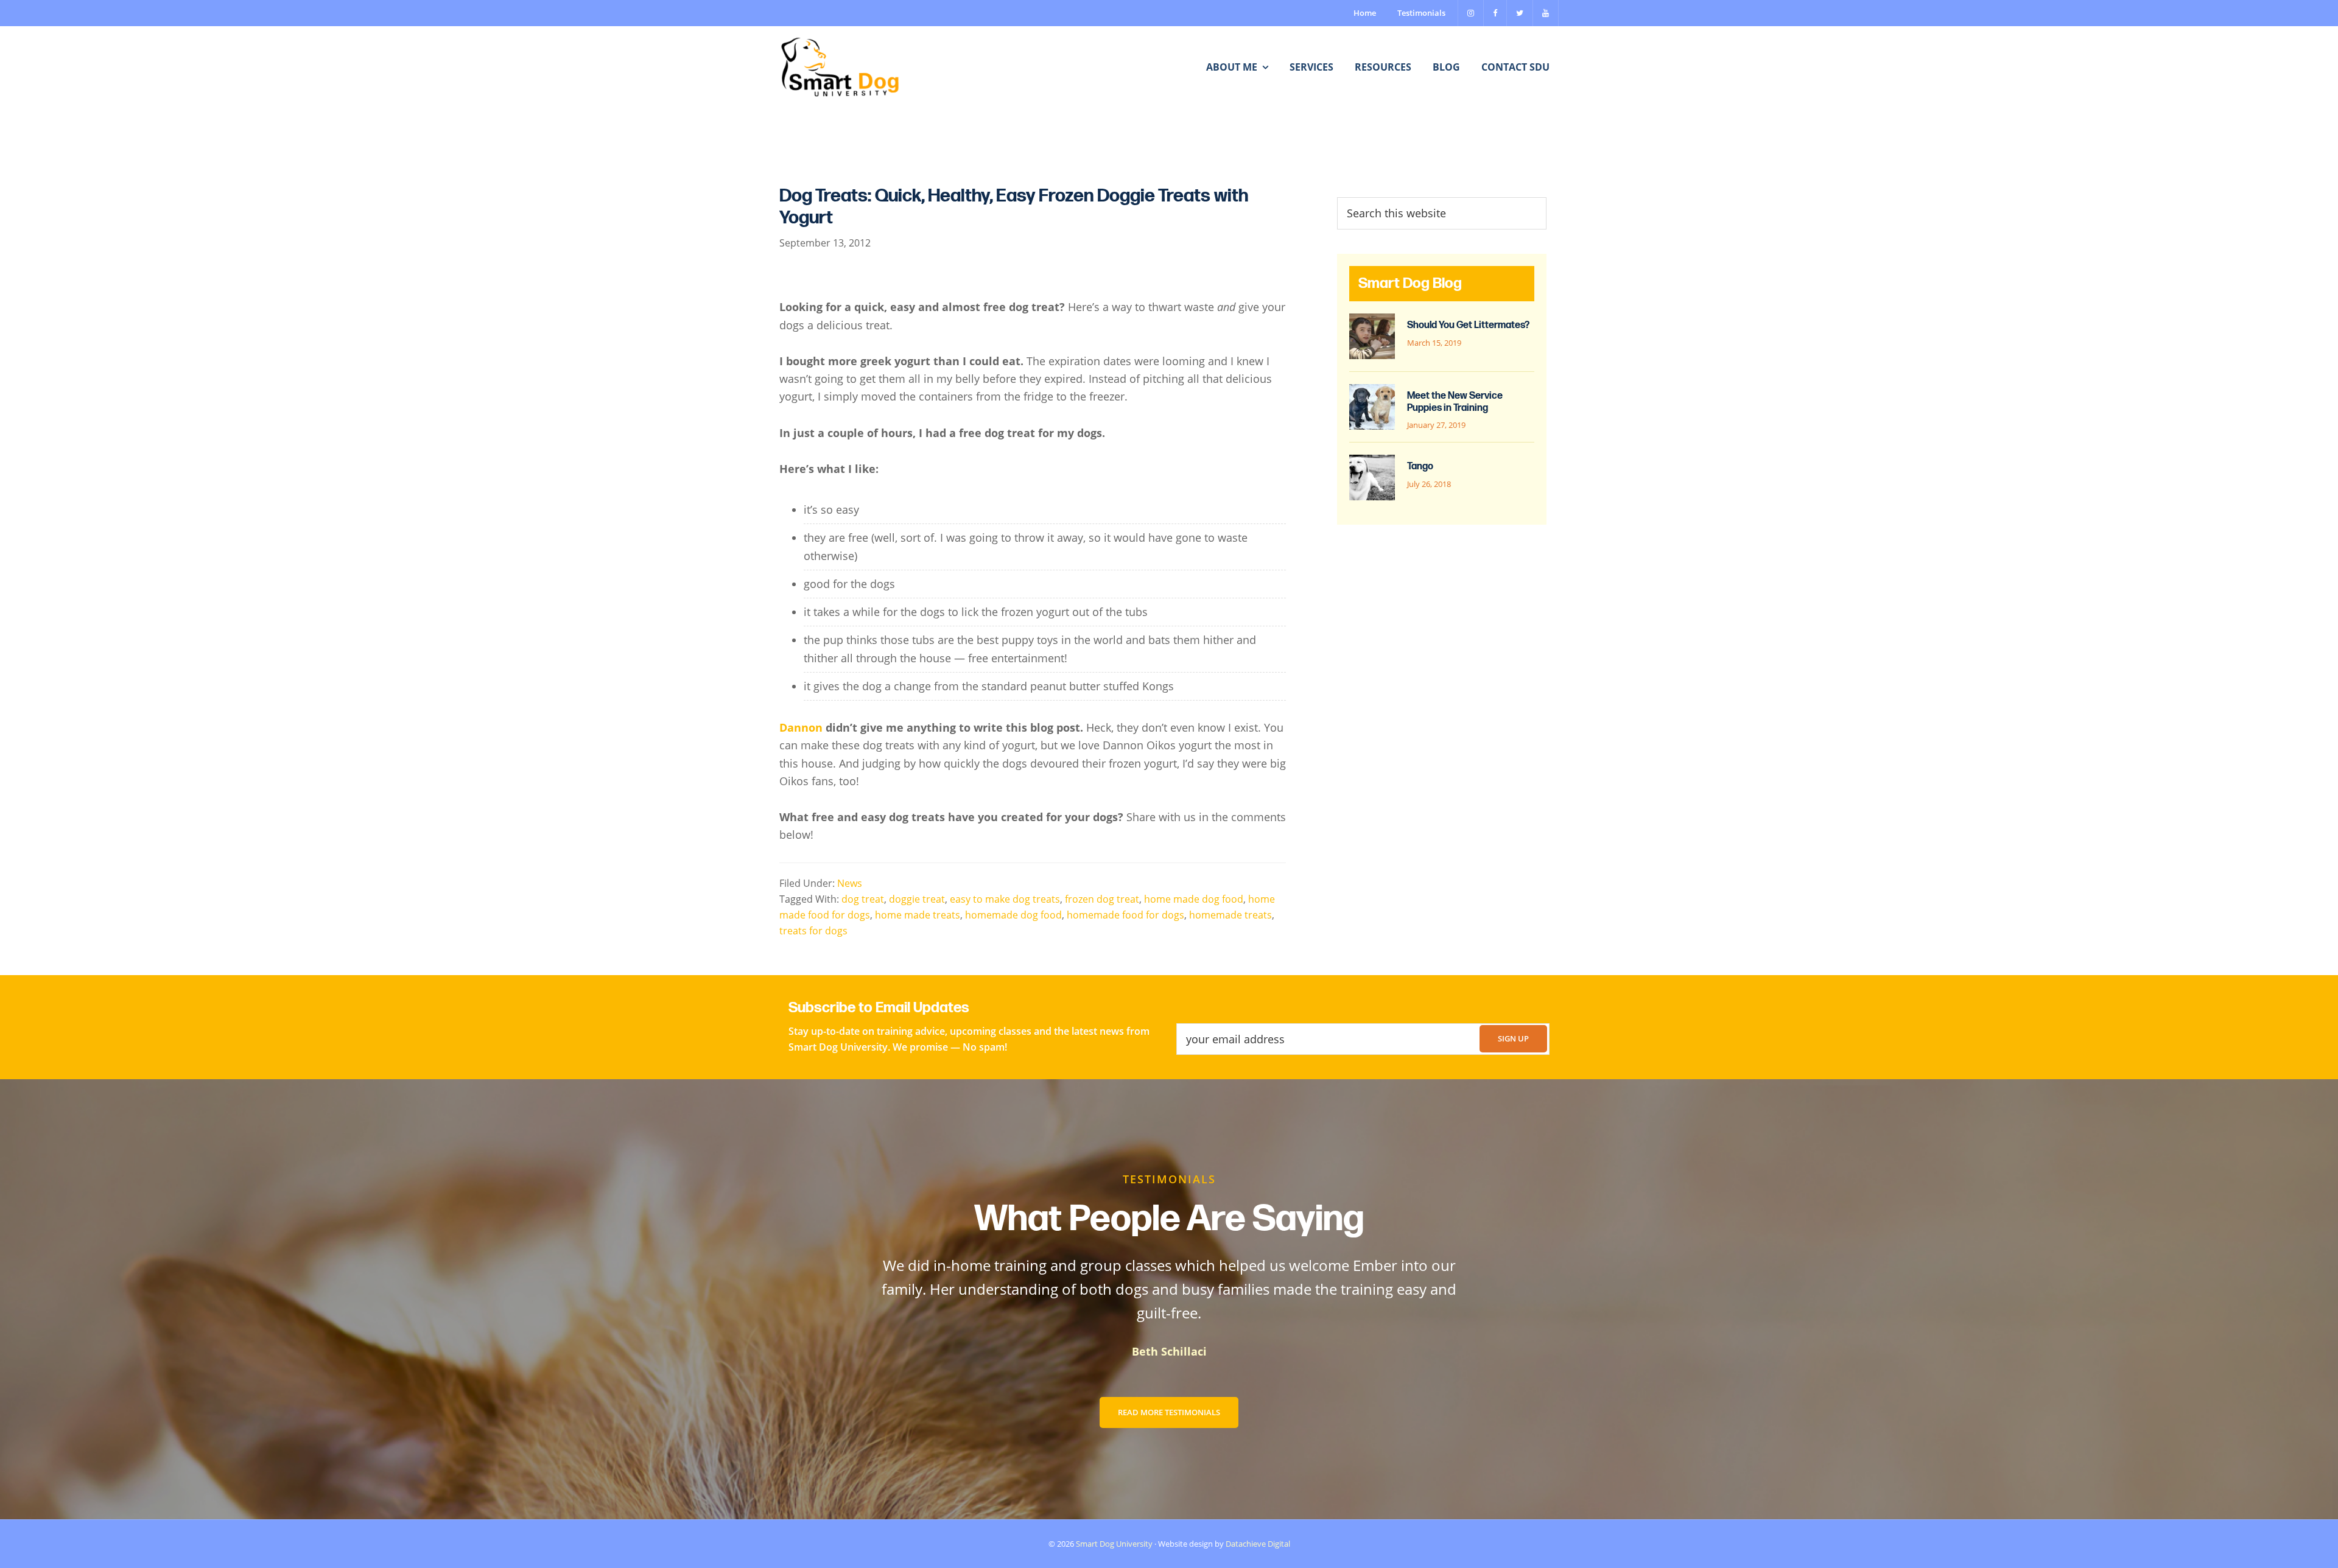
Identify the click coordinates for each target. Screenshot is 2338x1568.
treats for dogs (813, 931)
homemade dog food (1013, 915)
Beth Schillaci (1169, 1351)
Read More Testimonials (1169, 1412)
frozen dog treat (1102, 899)
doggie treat (917, 899)
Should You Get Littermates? (1468, 325)
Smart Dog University (1114, 1544)
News (850, 883)
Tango (1420, 467)
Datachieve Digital (1258, 1544)
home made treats (918, 915)
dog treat (863, 899)
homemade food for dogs (1125, 915)
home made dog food (1194, 899)
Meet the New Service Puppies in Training (1455, 402)
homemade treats (1230, 915)
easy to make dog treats (1005, 899)
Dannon (801, 727)
